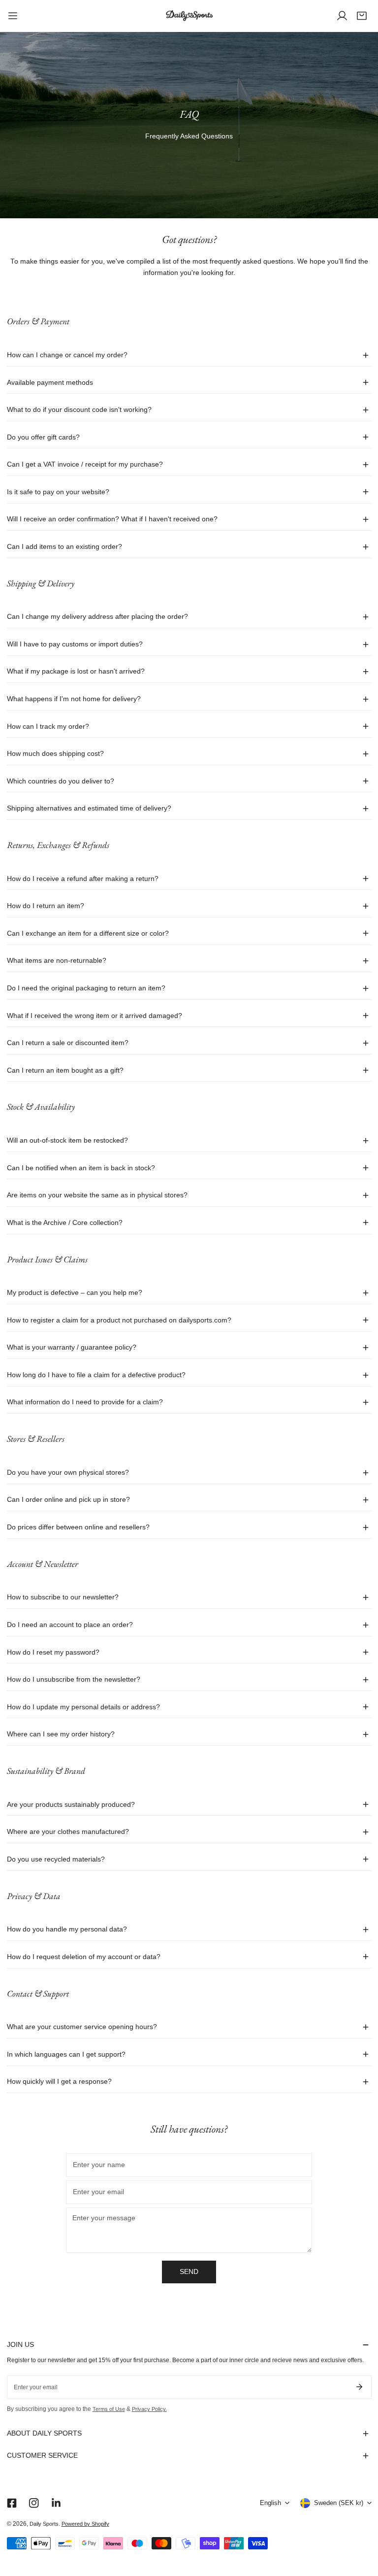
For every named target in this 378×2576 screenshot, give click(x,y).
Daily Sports (44, 2524)
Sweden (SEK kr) (339, 2503)
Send (189, 2272)
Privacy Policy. (149, 2409)
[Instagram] (34, 2503)
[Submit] (360, 2387)
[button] (362, 16)
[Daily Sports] (189, 16)
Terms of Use (109, 2409)
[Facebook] (12, 2503)
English (270, 2503)
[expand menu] (13, 16)
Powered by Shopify (85, 2524)
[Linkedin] (56, 2503)
